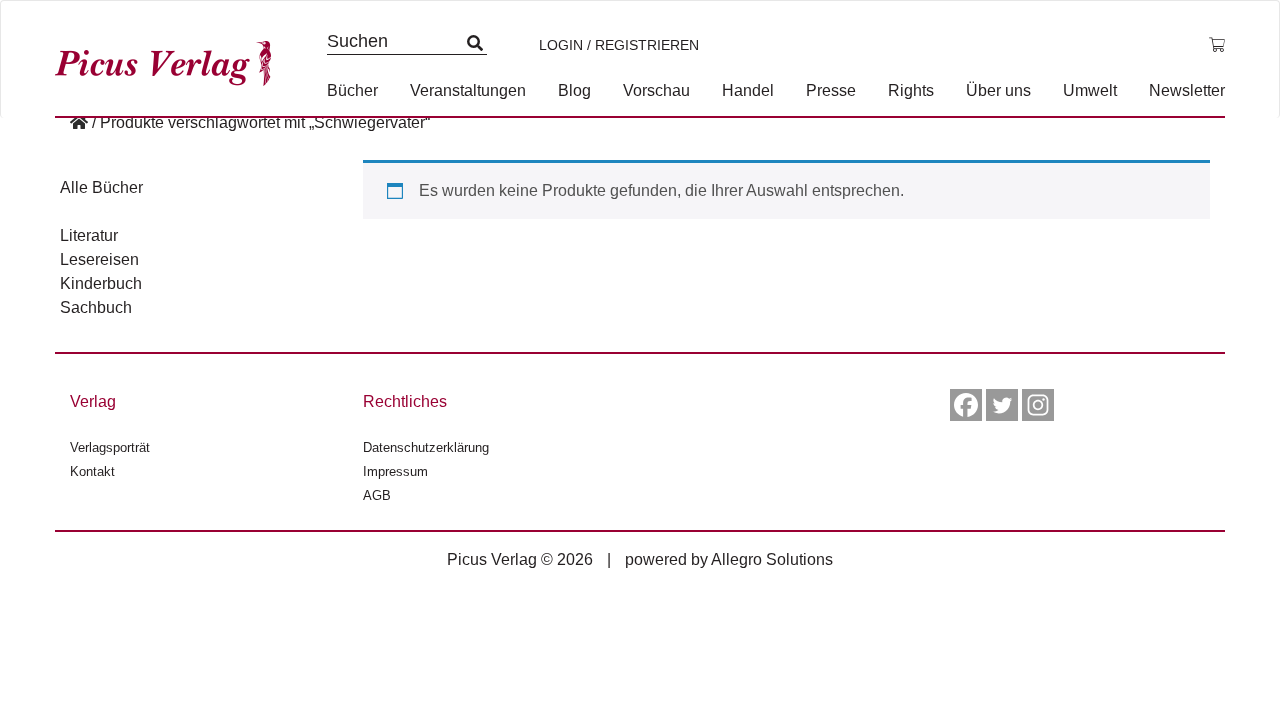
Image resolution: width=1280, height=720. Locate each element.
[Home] (79, 122)
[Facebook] (966, 405)
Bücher (352, 90)
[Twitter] (1002, 405)
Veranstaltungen (468, 90)
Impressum (395, 471)
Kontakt (92, 471)
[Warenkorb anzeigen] (1217, 45)
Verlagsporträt (110, 447)
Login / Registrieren (619, 45)
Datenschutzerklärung (426, 447)
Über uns (998, 90)
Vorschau (656, 90)
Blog (574, 90)
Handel (748, 90)
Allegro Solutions (772, 559)
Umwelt (1090, 90)
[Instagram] (1038, 405)
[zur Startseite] (170, 58)
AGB (377, 495)
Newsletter (1187, 90)
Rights (911, 90)
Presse (831, 90)
